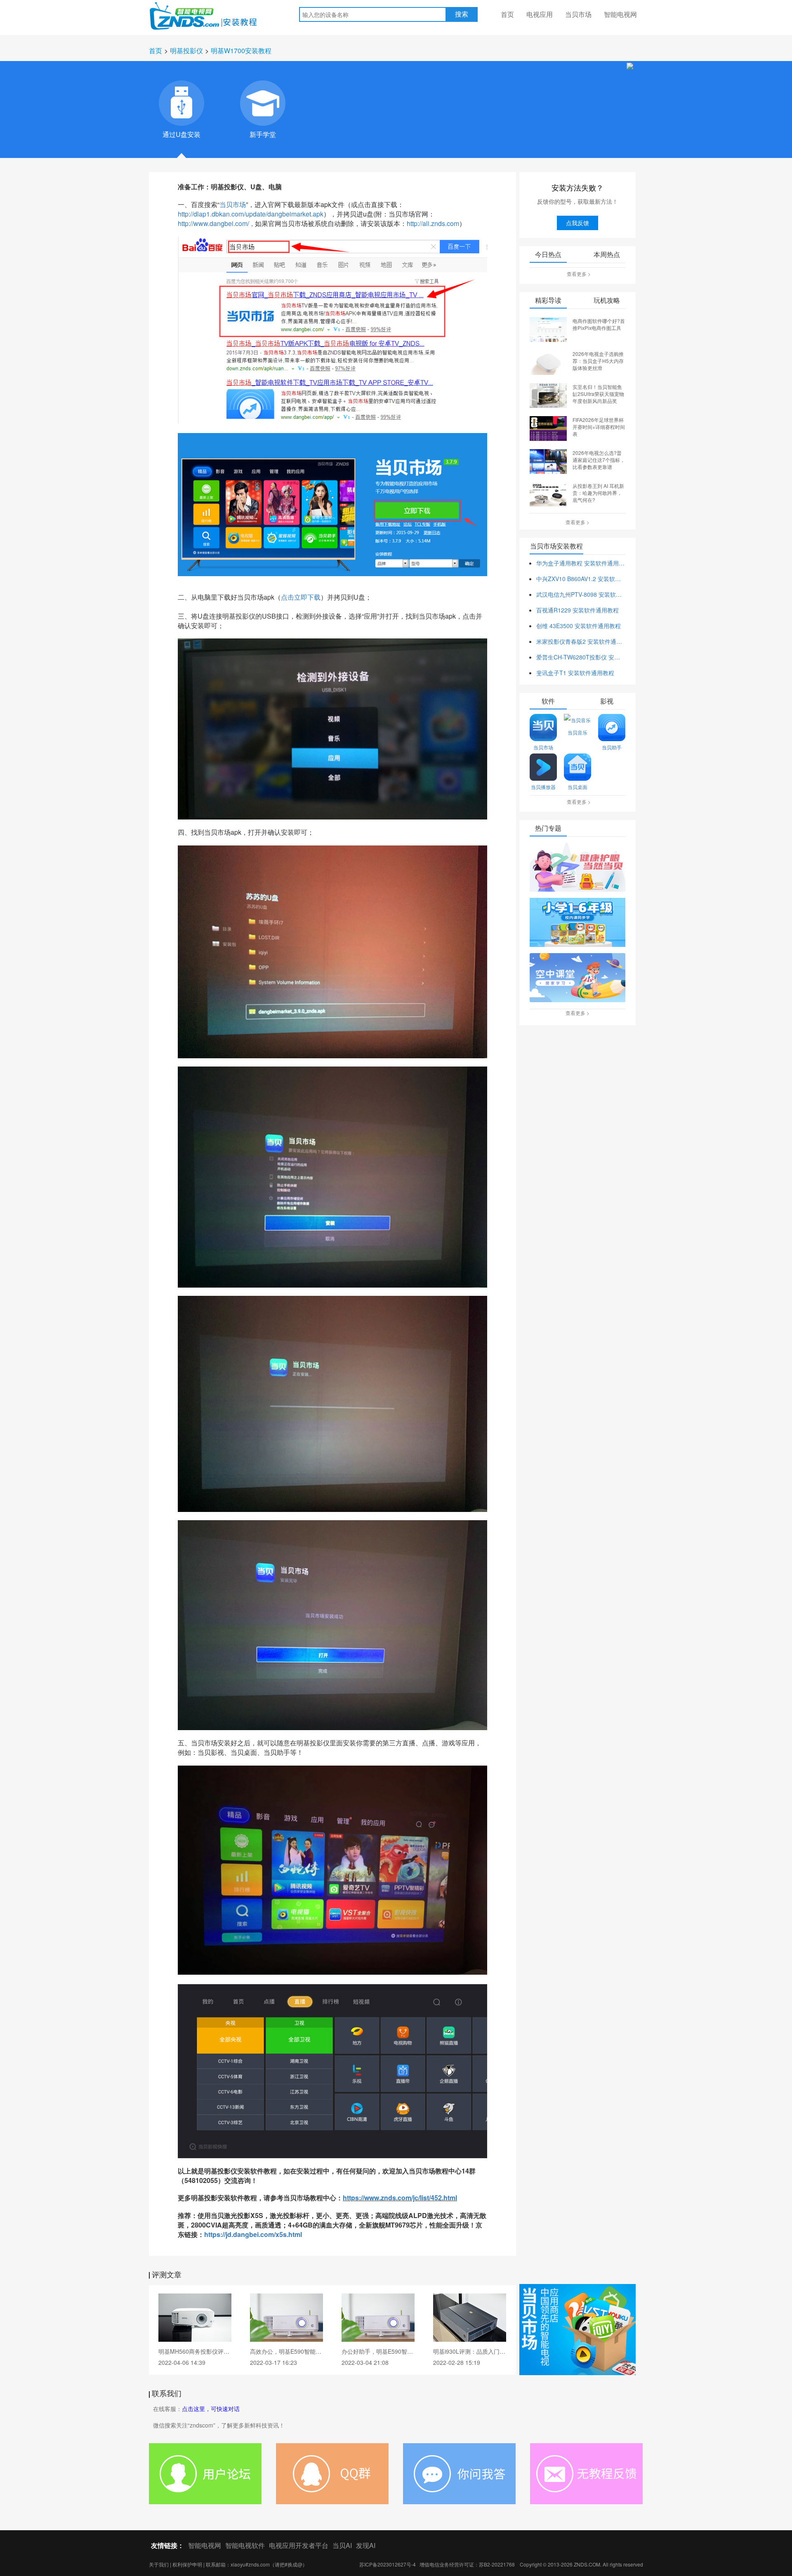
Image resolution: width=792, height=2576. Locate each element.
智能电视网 (620, 14)
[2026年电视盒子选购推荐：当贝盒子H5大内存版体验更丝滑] (548, 362)
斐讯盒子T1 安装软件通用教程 (575, 673)
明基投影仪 (186, 51)
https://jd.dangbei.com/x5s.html (253, 2234)
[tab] (181, 103)
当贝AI (342, 2545)
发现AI (366, 2545)
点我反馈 (577, 223)
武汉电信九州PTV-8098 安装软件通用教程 (581, 594)
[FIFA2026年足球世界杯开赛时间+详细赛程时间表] (548, 428)
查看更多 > (579, 274)
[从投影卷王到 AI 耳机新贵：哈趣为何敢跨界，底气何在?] (548, 494)
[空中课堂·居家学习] (577, 978)
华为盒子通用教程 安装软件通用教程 (581, 563)
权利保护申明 (187, 2564)
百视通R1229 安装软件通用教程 (577, 610)
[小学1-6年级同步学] (577, 923)
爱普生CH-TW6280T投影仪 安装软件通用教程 (581, 657)
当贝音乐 (577, 732)
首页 (507, 14)
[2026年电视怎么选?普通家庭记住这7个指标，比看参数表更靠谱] (548, 461)
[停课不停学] (577, 868)
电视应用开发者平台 (299, 2545)
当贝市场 (578, 14)
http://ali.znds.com (433, 223)
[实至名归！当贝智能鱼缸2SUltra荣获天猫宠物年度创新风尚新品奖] (548, 395)
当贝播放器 (543, 787)
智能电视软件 (245, 2545)
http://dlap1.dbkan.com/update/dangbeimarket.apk (251, 214)
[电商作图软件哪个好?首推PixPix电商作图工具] (548, 329)
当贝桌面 (577, 787)
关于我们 (159, 2564)
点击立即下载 (301, 597)
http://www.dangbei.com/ (213, 223)
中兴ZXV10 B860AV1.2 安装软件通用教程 (581, 579)
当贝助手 (612, 747)
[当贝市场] (577, 2329)
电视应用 (540, 14)
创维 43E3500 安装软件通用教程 (579, 626)
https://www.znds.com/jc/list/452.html (400, 2198)
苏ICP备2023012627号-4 (388, 2564)
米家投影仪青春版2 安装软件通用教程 (581, 641)
